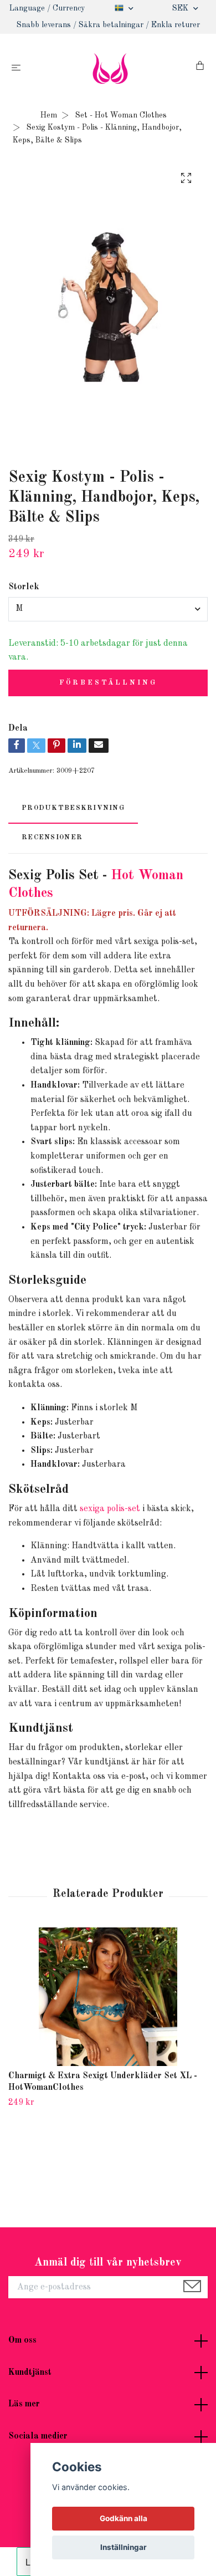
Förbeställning (108, 683)
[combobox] (108, 609)
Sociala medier (38, 2436)
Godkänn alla (124, 2518)
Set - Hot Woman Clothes (121, 115)
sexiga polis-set (110, 1509)
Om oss (22, 2340)
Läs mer (24, 2404)
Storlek (24, 587)
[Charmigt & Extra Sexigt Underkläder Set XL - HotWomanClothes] (108, 1997)
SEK (181, 8)
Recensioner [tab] (52, 837)
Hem (49, 115)
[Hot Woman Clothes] (110, 68)
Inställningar (124, 2547)
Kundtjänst (30, 2373)
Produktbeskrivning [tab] (73, 808)
